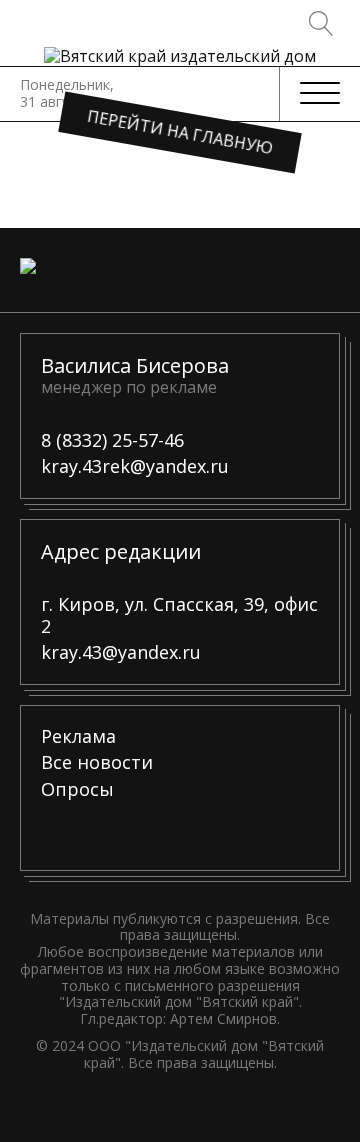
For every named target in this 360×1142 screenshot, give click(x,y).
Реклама (78, 737)
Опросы (77, 790)
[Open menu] (320, 94)
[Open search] (321, 23)
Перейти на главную (180, 132)
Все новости (97, 763)
